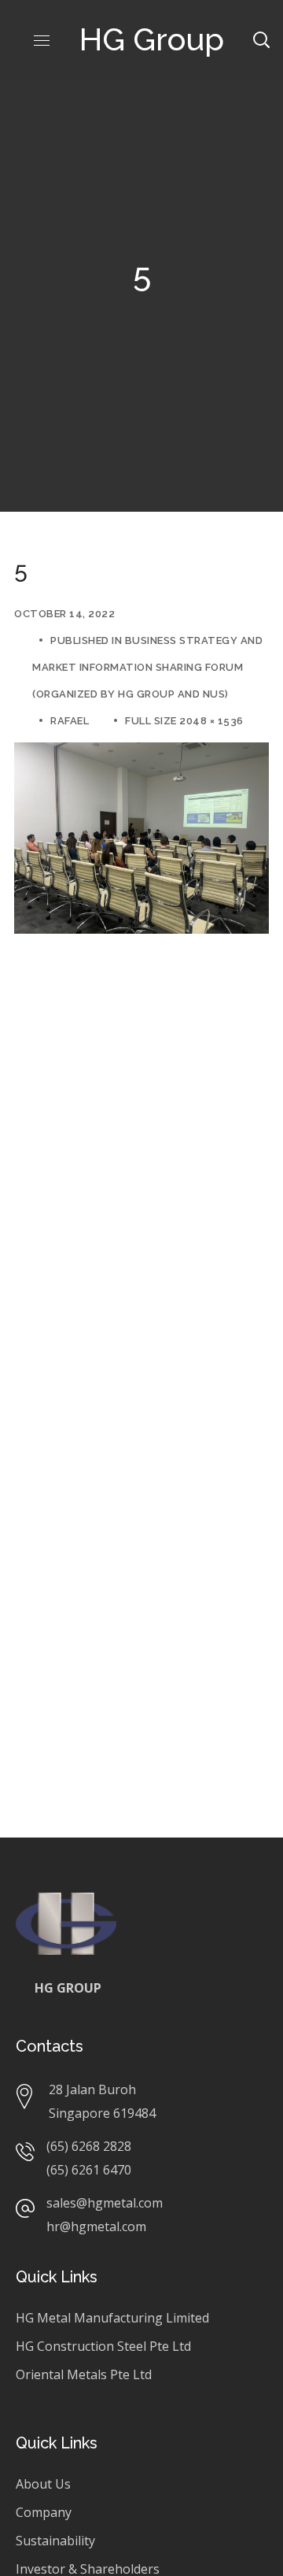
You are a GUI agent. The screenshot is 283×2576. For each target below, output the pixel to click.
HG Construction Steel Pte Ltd (103, 2346)
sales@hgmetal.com (105, 2203)
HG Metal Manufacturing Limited (112, 2318)
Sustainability (55, 2541)
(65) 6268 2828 (89, 2146)
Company (44, 2512)
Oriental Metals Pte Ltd (84, 2374)
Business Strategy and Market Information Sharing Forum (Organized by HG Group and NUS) (147, 667)
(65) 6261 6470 (89, 2170)
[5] (141, 754)
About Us (43, 2484)
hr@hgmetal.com (96, 2226)
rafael (70, 721)
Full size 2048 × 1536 (184, 721)
